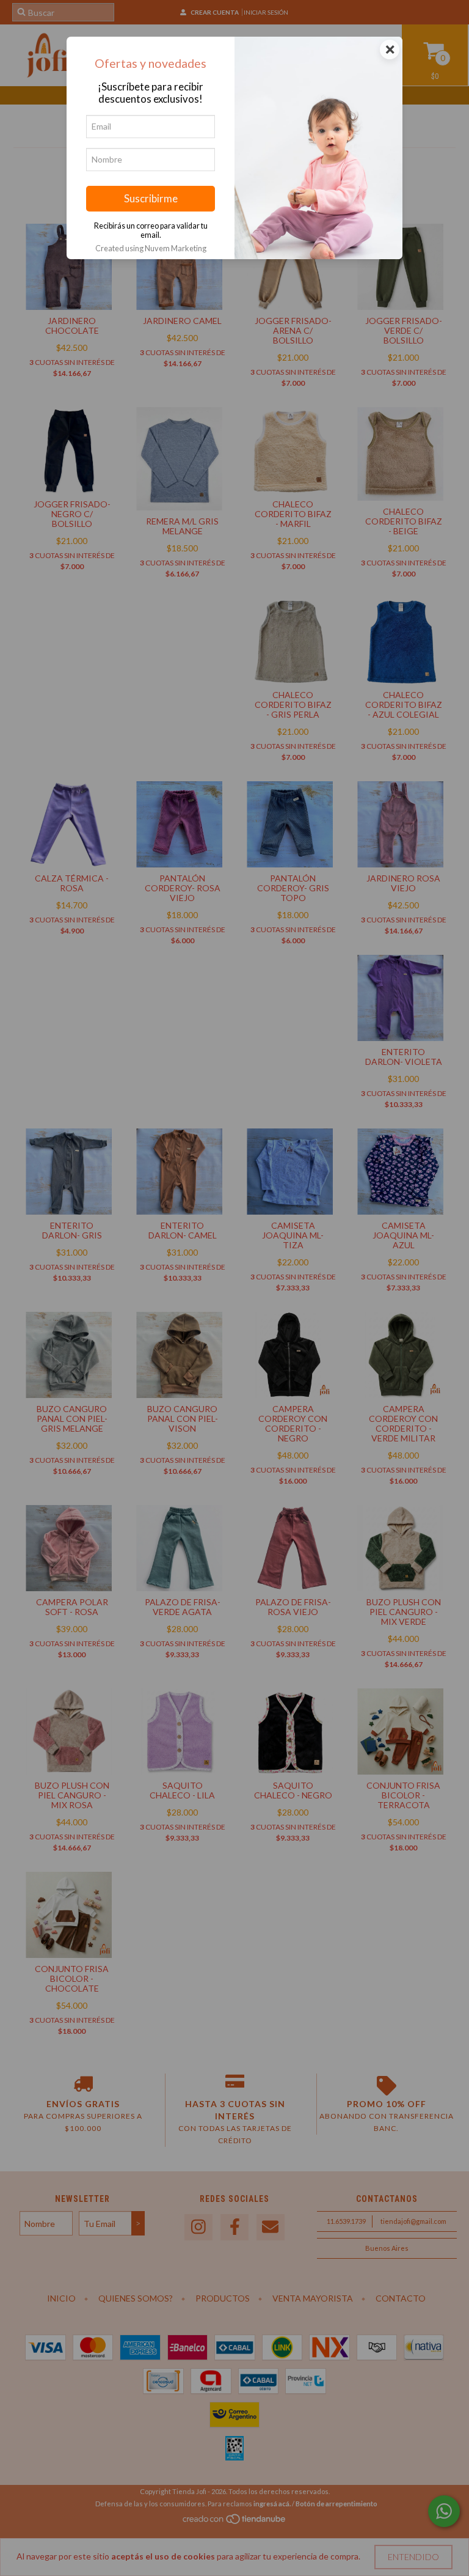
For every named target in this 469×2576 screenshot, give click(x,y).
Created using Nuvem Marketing (151, 248)
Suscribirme (151, 198)
